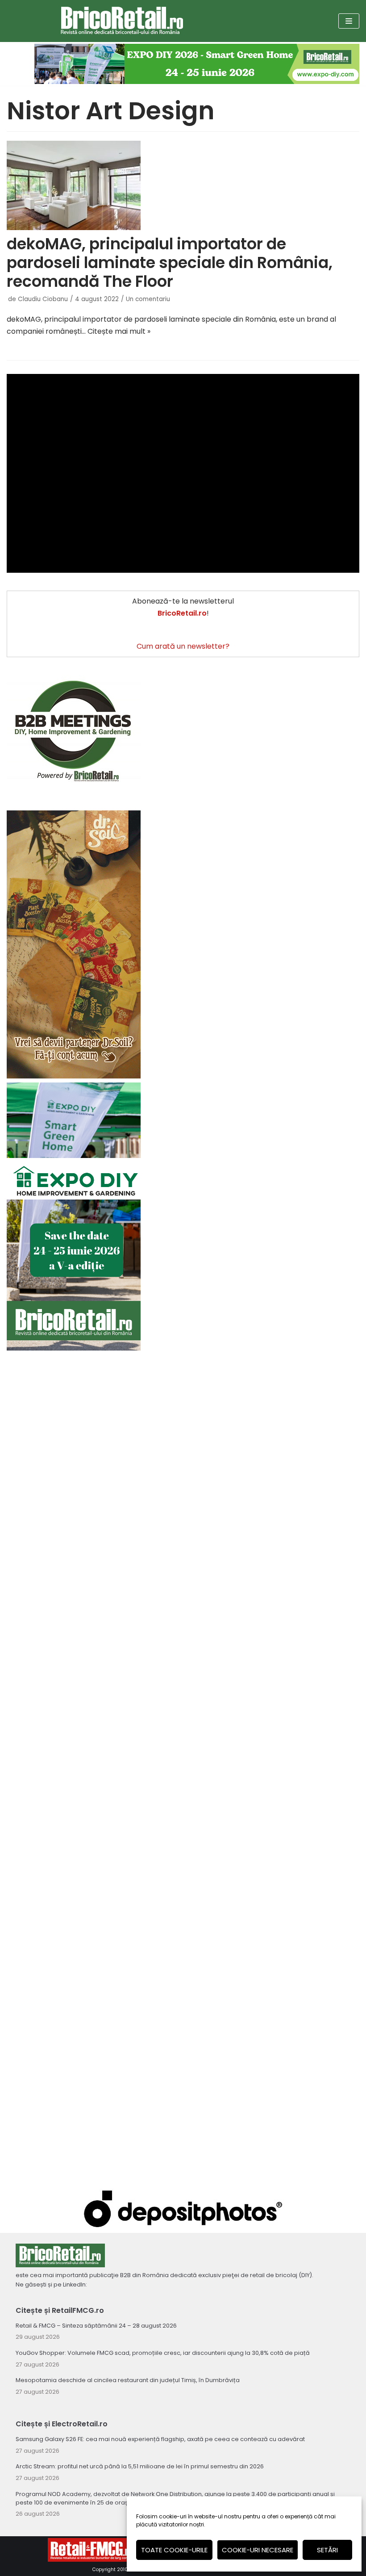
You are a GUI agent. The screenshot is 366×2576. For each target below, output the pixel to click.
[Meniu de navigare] (349, 21)
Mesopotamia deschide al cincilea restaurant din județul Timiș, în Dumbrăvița (128, 2380)
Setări (327, 2550)
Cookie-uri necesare (258, 2550)
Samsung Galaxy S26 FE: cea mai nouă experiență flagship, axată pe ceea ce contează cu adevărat (160, 2439)
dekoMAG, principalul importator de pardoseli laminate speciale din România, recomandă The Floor (170, 262)
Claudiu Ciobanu (43, 299)
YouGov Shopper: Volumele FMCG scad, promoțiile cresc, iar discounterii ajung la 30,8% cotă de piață (163, 2353)
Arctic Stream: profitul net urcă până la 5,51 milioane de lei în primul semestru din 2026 (140, 2466)
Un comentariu (148, 299)
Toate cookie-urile (174, 2550)
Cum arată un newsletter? (183, 646)
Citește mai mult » (119, 331)
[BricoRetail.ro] (122, 21)
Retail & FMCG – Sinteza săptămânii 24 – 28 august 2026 (96, 2326)
